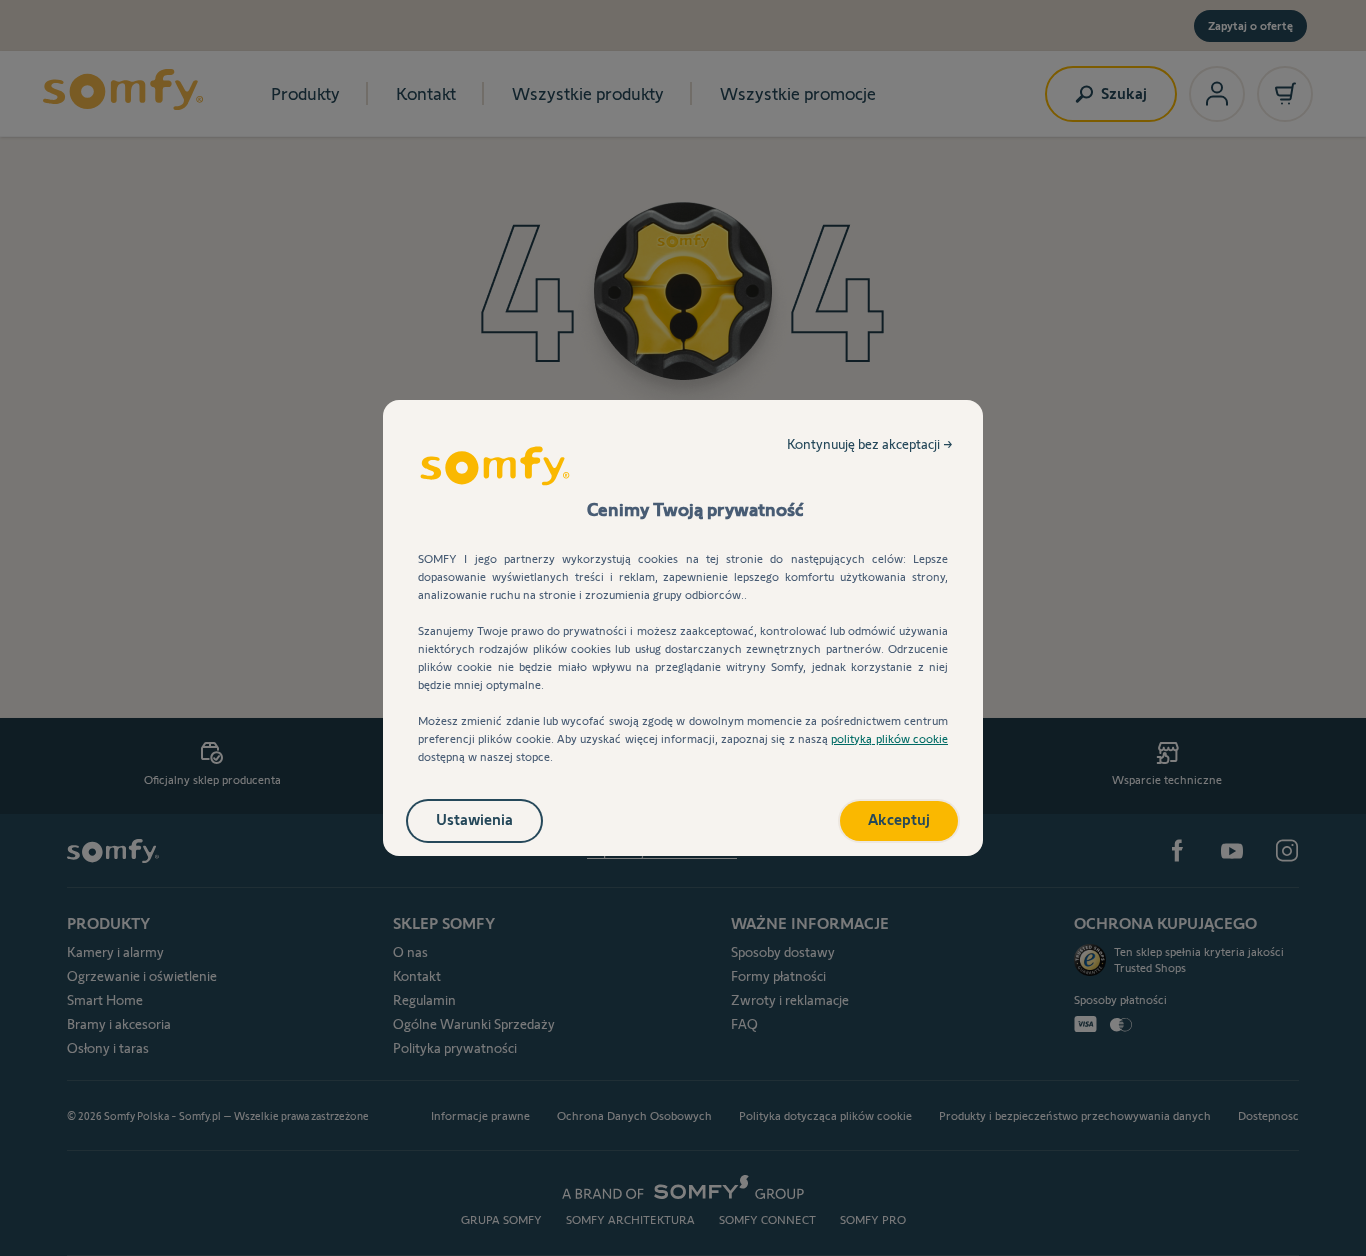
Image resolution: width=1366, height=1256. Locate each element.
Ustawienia (474, 819)
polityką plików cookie (889, 738)
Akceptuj (899, 819)
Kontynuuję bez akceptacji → (870, 444)
